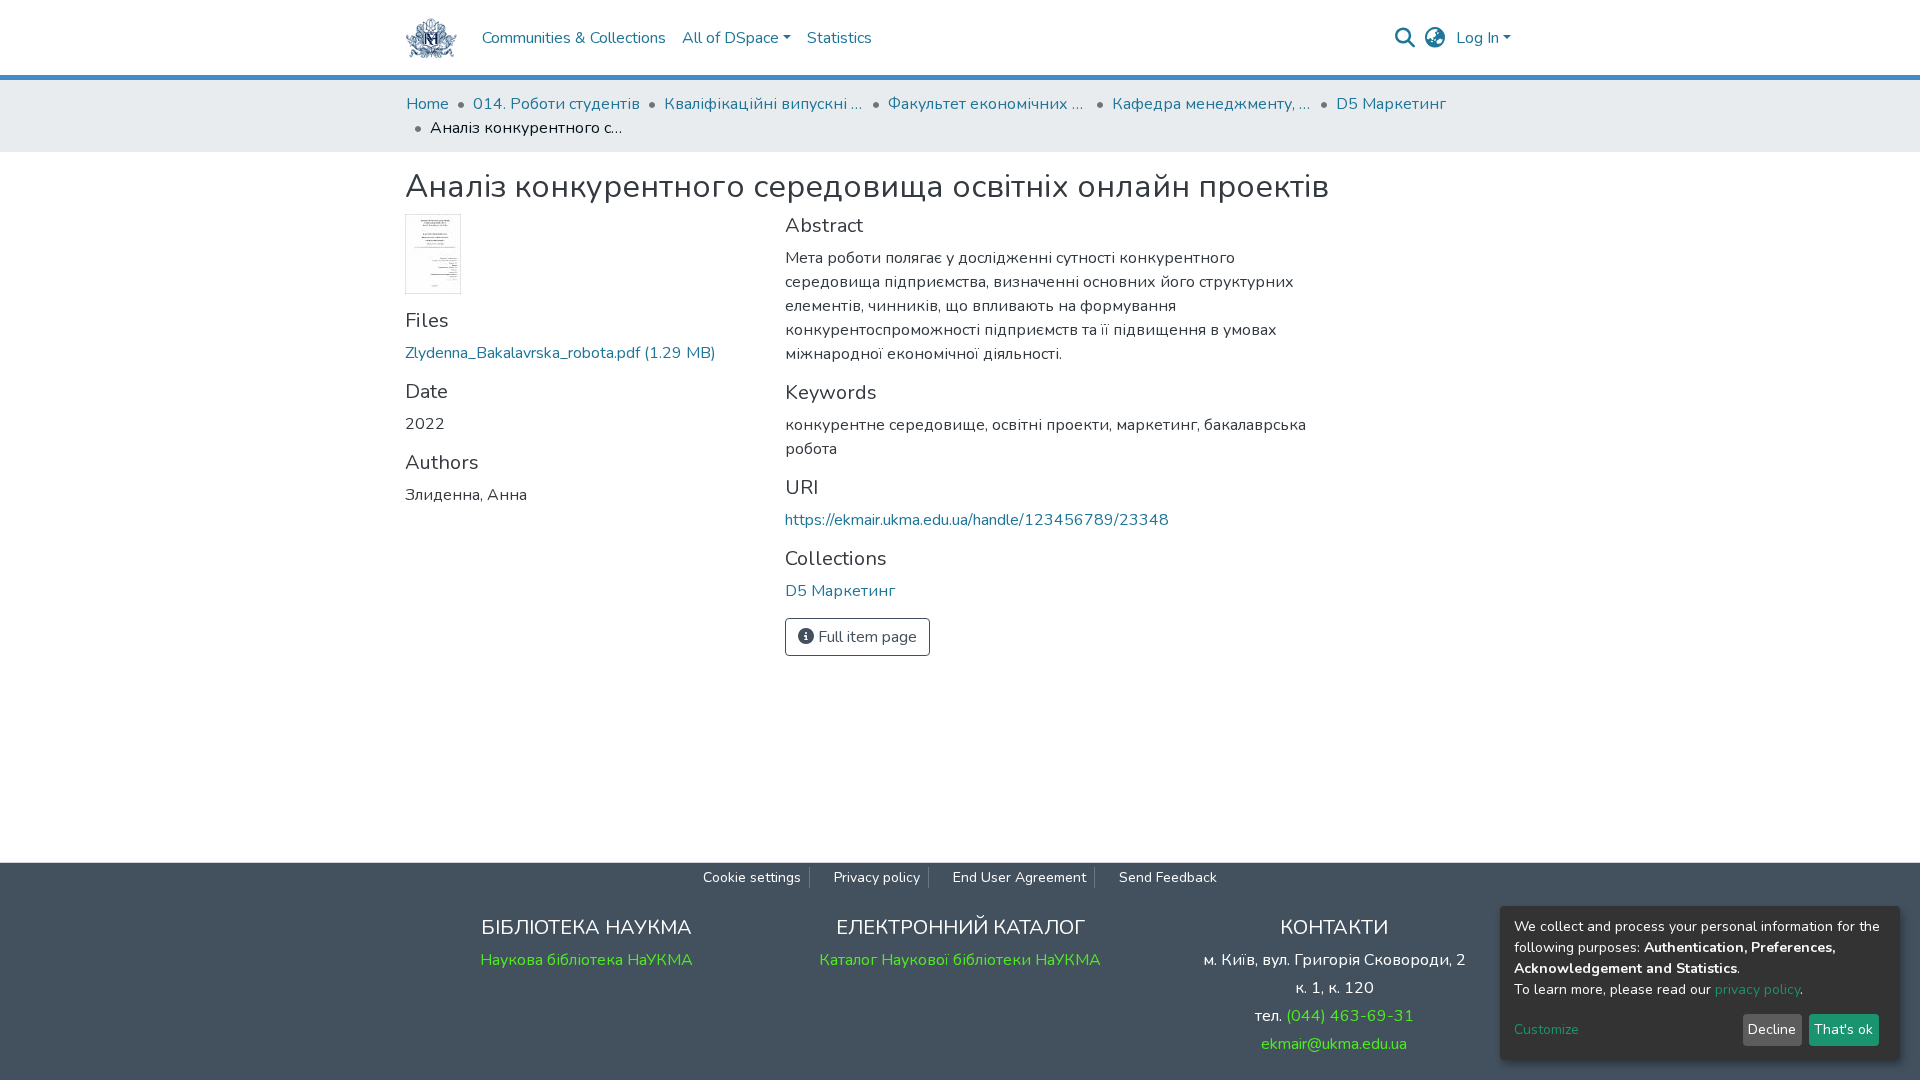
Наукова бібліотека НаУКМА (586, 960)
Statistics (839, 38)
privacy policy (1757, 989)
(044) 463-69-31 (1350, 1016)
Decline (1772, 1029)
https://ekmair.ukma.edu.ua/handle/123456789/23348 (977, 520)
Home (427, 104)
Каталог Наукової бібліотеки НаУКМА (960, 960)
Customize (1546, 1029)
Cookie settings (752, 877)
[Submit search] (1405, 38)
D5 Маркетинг (1391, 104)
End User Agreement (1019, 877)
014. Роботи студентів (556, 104)
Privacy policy (877, 877)
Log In (1477, 38)
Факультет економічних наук (988, 104)
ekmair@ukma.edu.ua (1334, 1044)
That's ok (1843, 1029)
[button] (1435, 38)
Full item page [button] (865, 637)
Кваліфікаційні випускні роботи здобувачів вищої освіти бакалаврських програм (764, 104)
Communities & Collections (574, 38)
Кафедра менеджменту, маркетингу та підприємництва (1212, 104)
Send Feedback (1168, 877)
